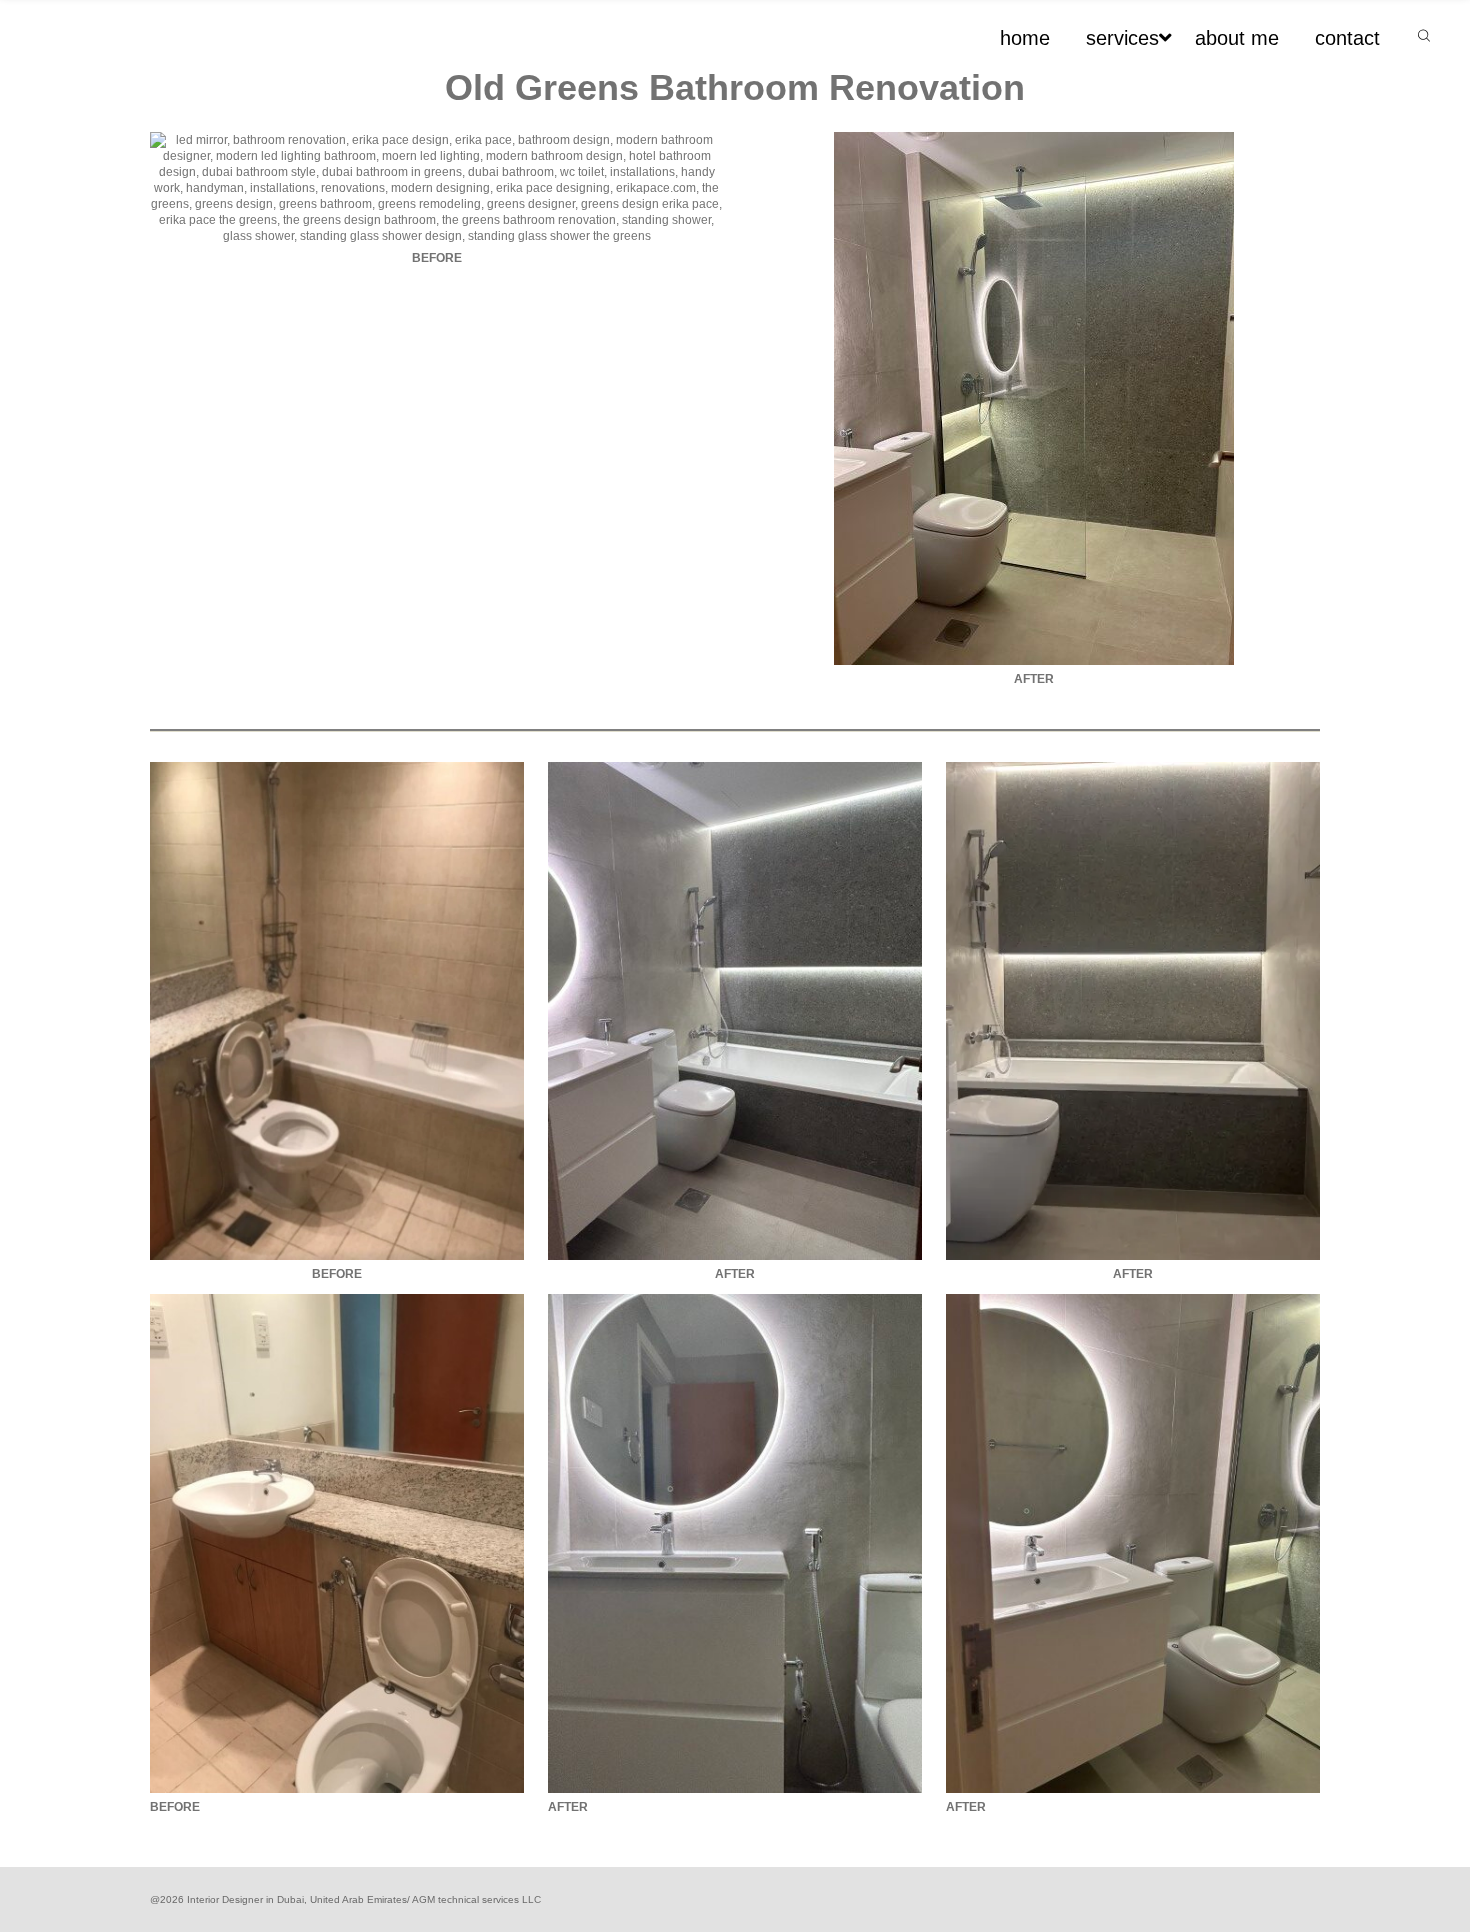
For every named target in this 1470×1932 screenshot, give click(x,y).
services (1122, 38)
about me (1237, 38)
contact (1347, 38)
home (1025, 38)
